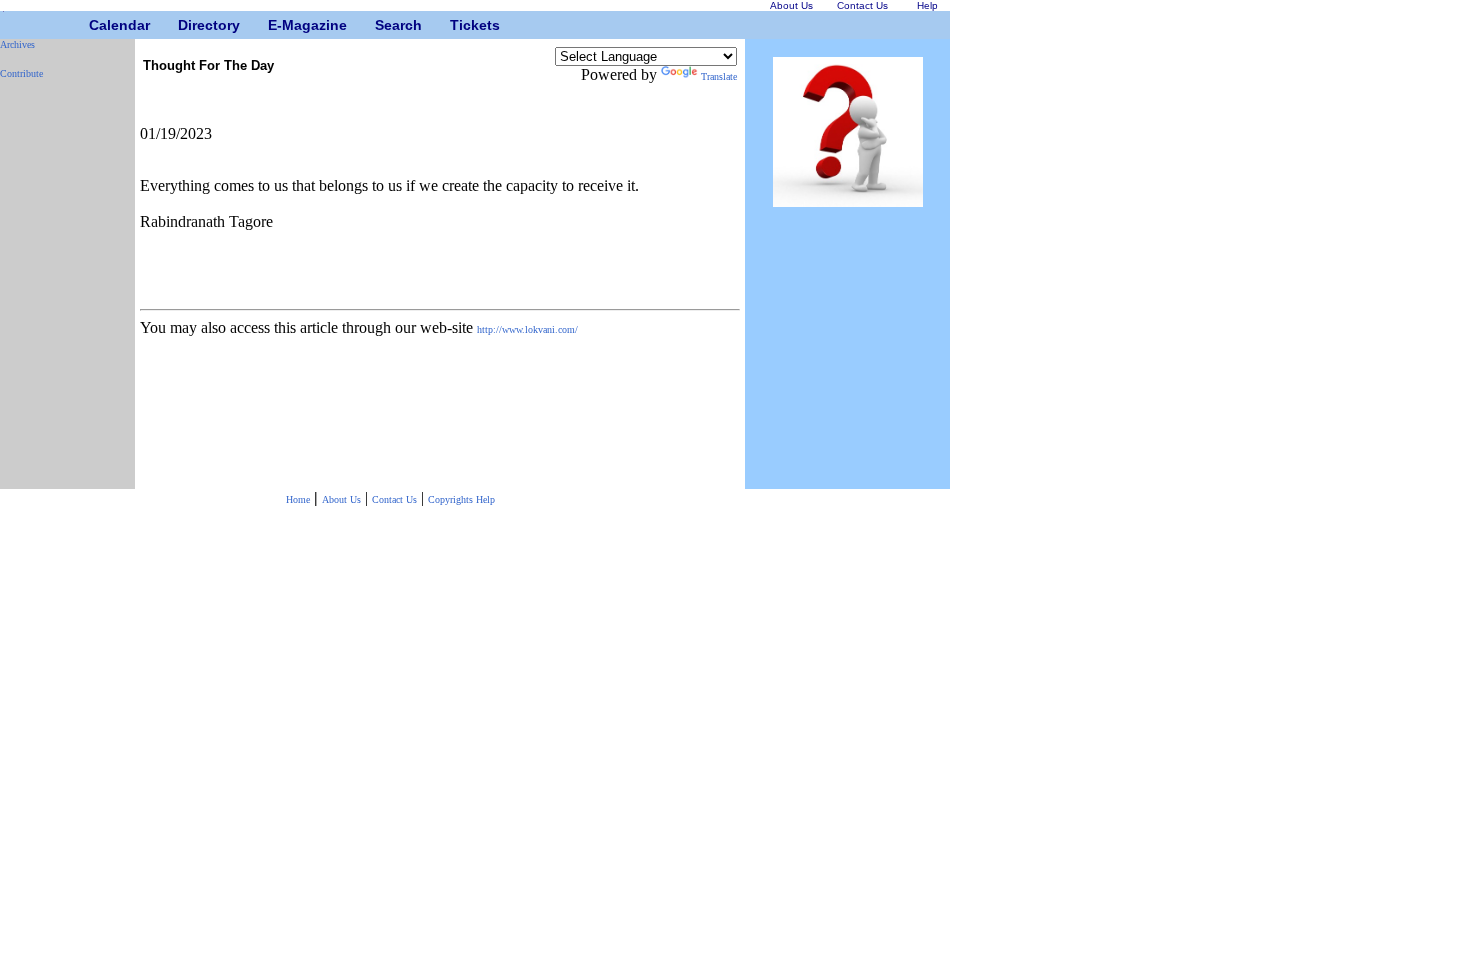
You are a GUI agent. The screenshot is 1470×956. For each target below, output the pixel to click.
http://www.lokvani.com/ (527, 329)
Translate (719, 76)
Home (298, 499)
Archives (17, 44)
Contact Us (394, 499)
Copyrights (452, 499)
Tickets (457, 25)
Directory (185, 25)
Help (485, 499)
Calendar (96, 25)
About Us (341, 499)
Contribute (21, 73)
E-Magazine (275, 25)
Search (382, 25)
